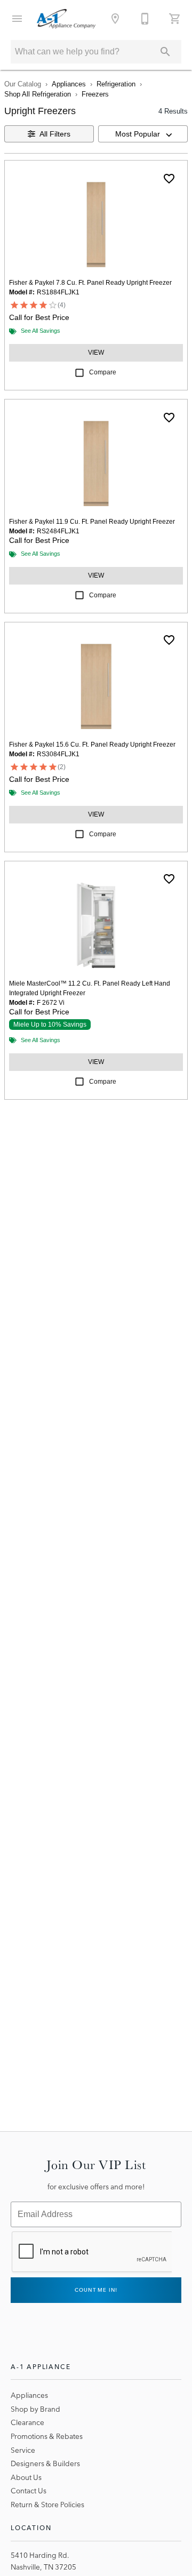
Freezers (95, 94)
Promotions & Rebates (47, 2436)
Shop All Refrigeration (38, 94)
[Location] (115, 19)
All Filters (55, 134)
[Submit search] (165, 52)
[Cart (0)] (175, 19)
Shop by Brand (35, 2409)
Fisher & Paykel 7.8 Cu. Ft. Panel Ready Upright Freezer (90, 283)
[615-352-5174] (145, 19)
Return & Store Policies (47, 2505)
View (96, 353)
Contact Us (29, 2491)
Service (23, 2450)
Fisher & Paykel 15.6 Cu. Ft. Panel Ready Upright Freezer (92, 745)
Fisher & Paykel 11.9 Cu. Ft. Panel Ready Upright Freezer (92, 522)
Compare (103, 372)
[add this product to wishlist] (169, 179)
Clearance (27, 2422)
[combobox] (143, 134)
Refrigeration (116, 84)
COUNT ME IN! (96, 2290)
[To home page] (66, 19)
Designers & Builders (45, 2463)
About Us (26, 2477)
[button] (17, 19)
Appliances (69, 84)
